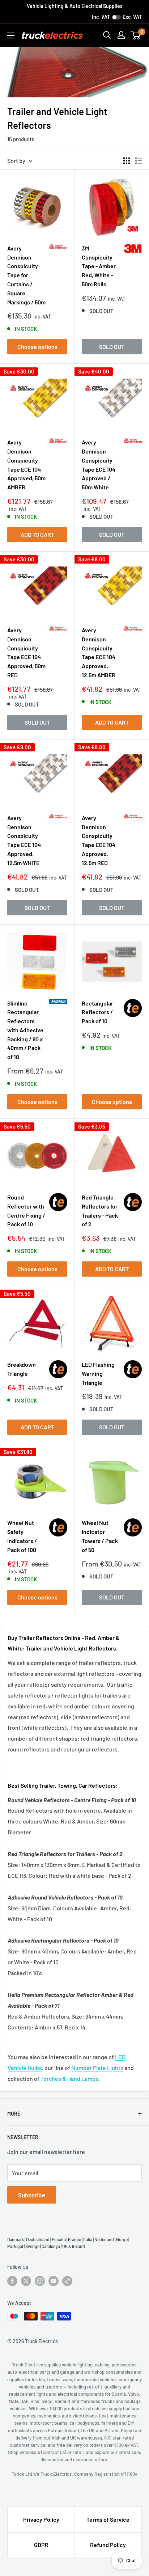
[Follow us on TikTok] (67, 2281)
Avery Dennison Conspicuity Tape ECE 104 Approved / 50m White (99, 465)
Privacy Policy (41, 2519)
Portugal (15, 2246)
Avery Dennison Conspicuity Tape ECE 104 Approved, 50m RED (26, 652)
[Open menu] (11, 35)
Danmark (16, 2239)
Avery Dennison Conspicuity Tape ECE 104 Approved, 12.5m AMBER (99, 652)
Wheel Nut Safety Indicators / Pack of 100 (22, 1536)
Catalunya (51, 2246)
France (74, 2239)
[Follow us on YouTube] (54, 2281)
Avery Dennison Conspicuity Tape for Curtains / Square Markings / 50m (26, 275)
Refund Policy (108, 2545)
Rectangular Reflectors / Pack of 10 (97, 1012)
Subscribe (32, 2195)
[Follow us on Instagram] (40, 2281)
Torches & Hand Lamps (69, 2078)
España (59, 2239)
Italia (88, 2239)
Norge (122, 2239)
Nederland (104, 2239)
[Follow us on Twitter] (26, 2281)
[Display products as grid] (127, 161)
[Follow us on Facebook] (12, 2281)
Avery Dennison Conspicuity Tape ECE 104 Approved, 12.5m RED (99, 840)
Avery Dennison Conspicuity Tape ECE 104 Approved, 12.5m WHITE (24, 840)
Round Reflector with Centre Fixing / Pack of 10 (26, 1211)
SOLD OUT (112, 347)
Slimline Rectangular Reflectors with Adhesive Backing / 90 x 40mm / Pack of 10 (25, 1030)
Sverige (32, 2246)
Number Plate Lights (97, 2068)
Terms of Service (108, 2519)
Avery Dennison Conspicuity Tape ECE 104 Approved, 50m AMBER (26, 465)
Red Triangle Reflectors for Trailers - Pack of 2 (100, 1211)
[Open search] (107, 35)
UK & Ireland (74, 2246)
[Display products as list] (139, 161)
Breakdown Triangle (22, 1369)
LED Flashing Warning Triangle (98, 1373)
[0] (136, 35)
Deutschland (38, 2239)
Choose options (37, 347)
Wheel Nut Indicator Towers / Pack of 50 (100, 1536)
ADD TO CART (37, 534)
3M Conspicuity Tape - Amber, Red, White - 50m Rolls (99, 266)
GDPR (41, 2545)
